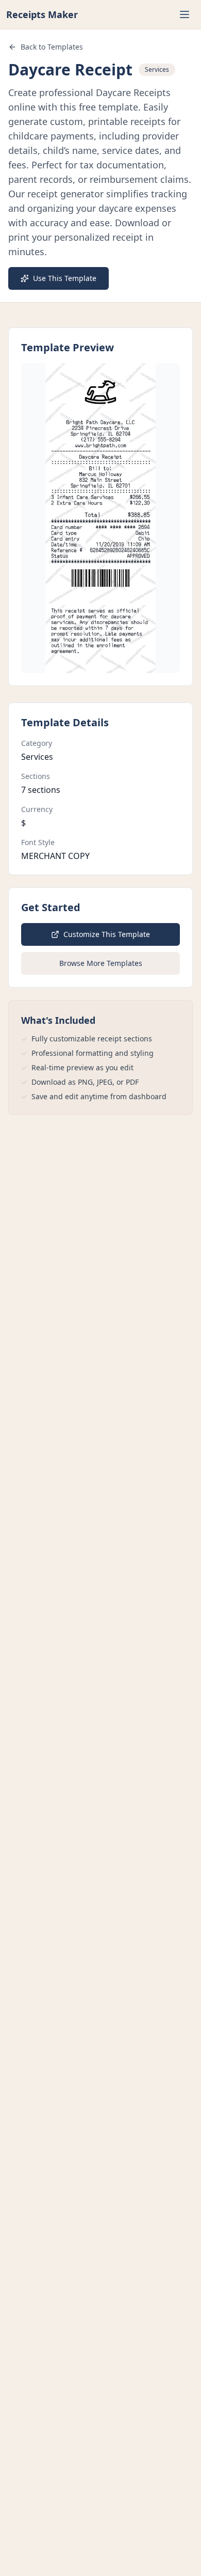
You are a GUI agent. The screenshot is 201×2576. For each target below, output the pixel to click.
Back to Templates (52, 47)
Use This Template (65, 278)
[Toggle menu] (185, 14)
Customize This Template (107, 934)
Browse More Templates (101, 963)
